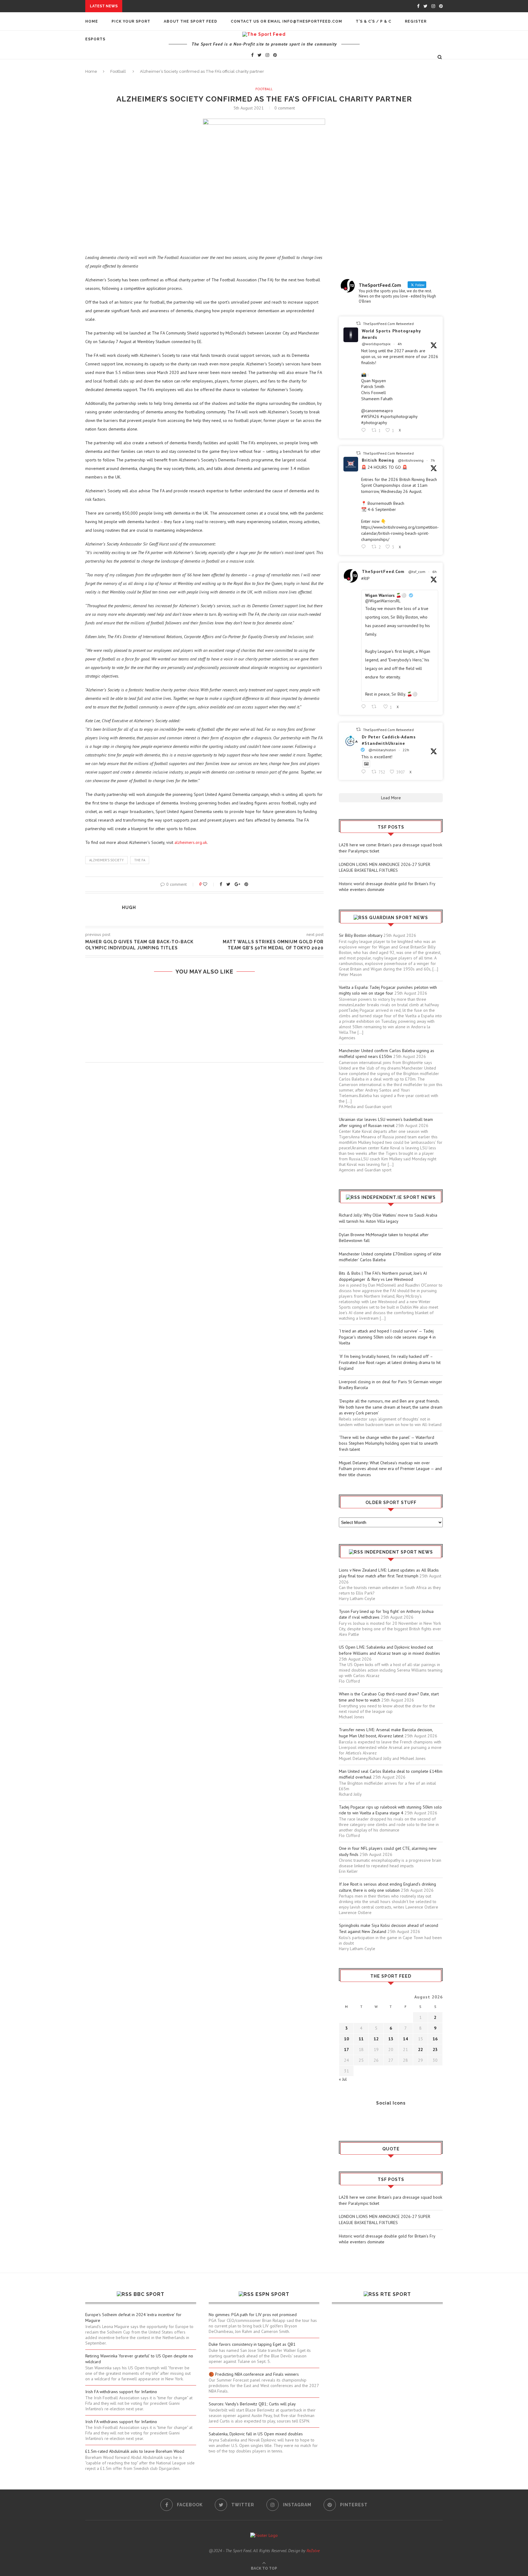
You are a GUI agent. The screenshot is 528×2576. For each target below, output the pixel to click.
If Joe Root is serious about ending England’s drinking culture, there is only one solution (387, 1887)
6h (435, 572)
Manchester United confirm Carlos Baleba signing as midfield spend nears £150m (387, 1054)
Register (416, 21)
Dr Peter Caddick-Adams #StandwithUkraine (389, 740)
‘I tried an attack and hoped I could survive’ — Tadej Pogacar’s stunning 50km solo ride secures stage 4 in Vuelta (387, 1337)
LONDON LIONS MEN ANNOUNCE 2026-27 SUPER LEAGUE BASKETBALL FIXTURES (385, 867)
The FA (140, 860)
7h (433, 460)
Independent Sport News (399, 1552)
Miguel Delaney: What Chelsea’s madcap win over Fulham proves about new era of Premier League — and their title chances (390, 1469)
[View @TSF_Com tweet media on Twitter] (366, 764)
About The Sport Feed (191, 21)
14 (405, 2039)
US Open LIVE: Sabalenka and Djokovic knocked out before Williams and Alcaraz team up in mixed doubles (389, 1650)
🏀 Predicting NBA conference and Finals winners (254, 2374)
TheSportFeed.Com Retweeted (388, 324)
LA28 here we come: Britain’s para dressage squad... (185, 6)
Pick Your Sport (131, 21)
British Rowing (378, 460)
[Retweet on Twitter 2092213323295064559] (376, 707)
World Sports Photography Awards (391, 334)
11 (361, 2039)
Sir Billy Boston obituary (361, 935)
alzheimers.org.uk (191, 842)
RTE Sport (396, 2294)
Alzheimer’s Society (106, 860)
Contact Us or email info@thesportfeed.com (286, 21)
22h (406, 750)
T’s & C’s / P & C (374, 21)
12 (376, 2039)
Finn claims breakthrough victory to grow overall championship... (184, 116)
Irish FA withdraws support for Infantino (121, 2392)
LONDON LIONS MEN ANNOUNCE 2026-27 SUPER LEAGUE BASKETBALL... (201, 12)
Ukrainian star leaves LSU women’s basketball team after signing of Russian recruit (386, 1122)
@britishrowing (411, 460)
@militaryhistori (382, 750)
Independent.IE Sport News (399, 1197)
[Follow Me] (353, 2120)
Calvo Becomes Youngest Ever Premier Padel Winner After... (174, 70)
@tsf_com (417, 572)
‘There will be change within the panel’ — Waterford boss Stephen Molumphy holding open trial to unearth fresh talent (388, 1443)
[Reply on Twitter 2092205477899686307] (365, 547)
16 (435, 2039)
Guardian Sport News (399, 918)
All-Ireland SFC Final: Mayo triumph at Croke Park (162, 111)
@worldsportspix (376, 344)
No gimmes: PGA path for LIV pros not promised (253, 2315)
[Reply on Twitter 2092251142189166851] (365, 430)
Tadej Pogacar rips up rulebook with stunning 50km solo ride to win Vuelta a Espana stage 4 (390, 1810)
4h (400, 344)
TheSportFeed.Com (383, 571)
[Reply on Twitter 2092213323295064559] (365, 707)
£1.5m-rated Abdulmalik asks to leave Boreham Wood (135, 2451)
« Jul (343, 2079)
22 (420, 2049)
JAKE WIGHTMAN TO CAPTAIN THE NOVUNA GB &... (155, 76)
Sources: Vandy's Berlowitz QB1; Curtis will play (252, 2404)
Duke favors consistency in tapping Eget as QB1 (252, 2344)
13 (391, 2039)
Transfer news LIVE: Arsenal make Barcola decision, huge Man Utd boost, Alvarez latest (386, 1733)
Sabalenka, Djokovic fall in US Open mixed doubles (256, 2434)
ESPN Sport (272, 2294)
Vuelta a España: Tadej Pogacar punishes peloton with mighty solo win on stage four (388, 990)
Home (92, 21)
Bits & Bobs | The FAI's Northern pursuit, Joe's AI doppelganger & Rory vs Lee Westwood (383, 1276)
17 (346, 2049)
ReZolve (313, 2551)
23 (435, 2049)
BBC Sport (149, 2294)
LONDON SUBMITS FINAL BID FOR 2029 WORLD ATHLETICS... (166, 82)
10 (346, 2039)
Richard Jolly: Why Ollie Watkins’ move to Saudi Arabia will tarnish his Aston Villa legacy (388, 1218)
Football (264, 89)
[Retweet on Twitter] (358, 323)
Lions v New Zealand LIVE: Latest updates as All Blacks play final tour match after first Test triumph (389, 1573)
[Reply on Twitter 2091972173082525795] (365, 772)
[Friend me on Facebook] (343, 2120)
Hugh (129, 907)
